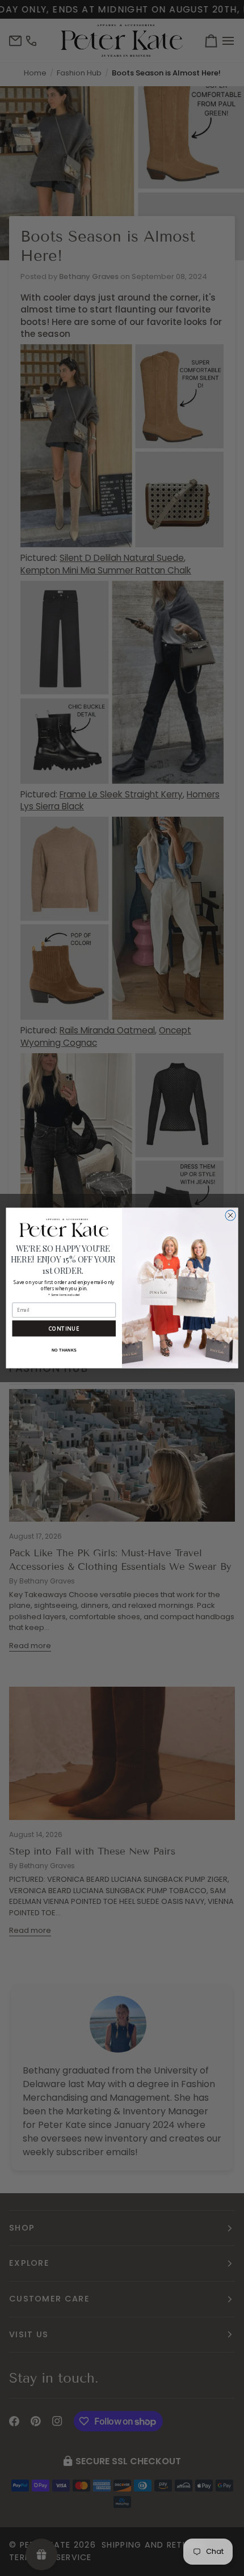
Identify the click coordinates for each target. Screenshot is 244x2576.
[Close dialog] (230, 1215)
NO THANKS (64, 1350)
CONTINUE (64, 1329)
